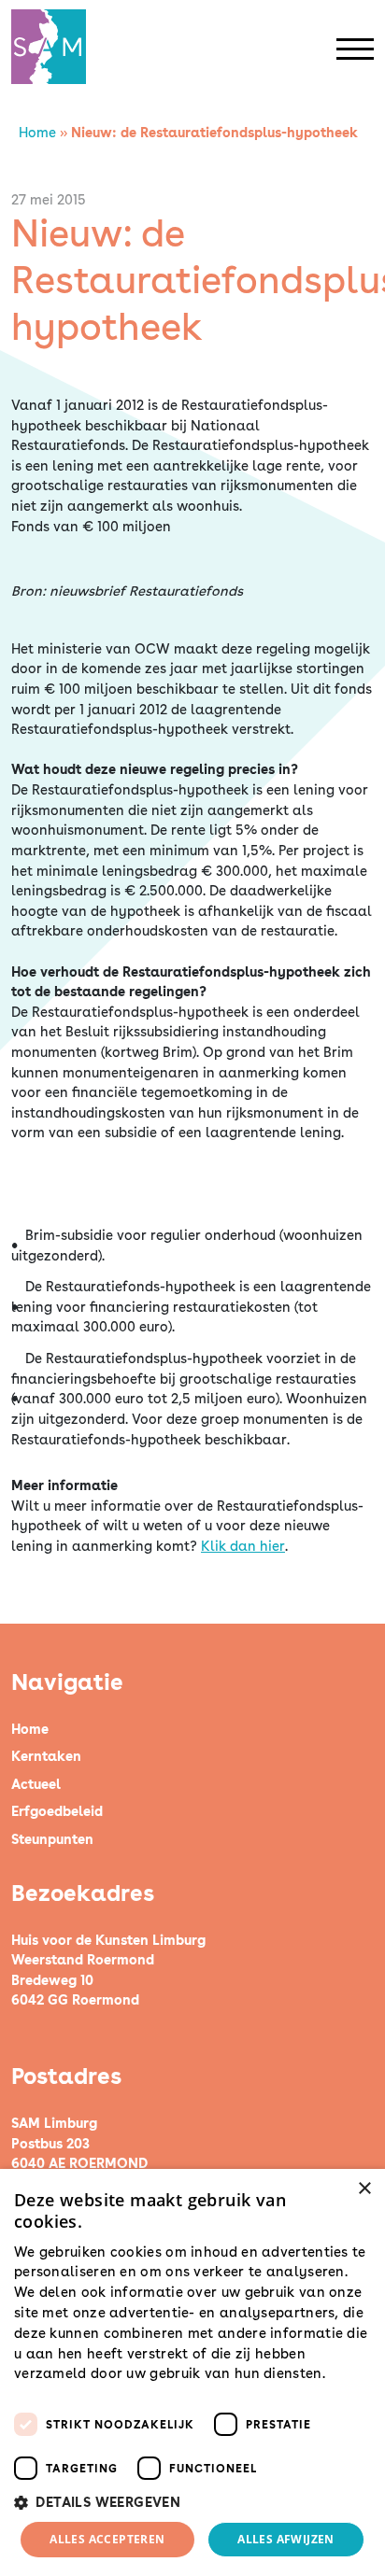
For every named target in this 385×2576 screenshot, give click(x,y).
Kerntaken (46, 1756)
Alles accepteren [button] (107, 2539)
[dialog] (192, 2372)
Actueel (36, 1784)
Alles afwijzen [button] (286, 2539)
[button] (192, 2502)
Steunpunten (52, 1839)
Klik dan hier (243, 1546)
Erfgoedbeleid (57, 1811)
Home (37, 132)
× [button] (364, 2189)
